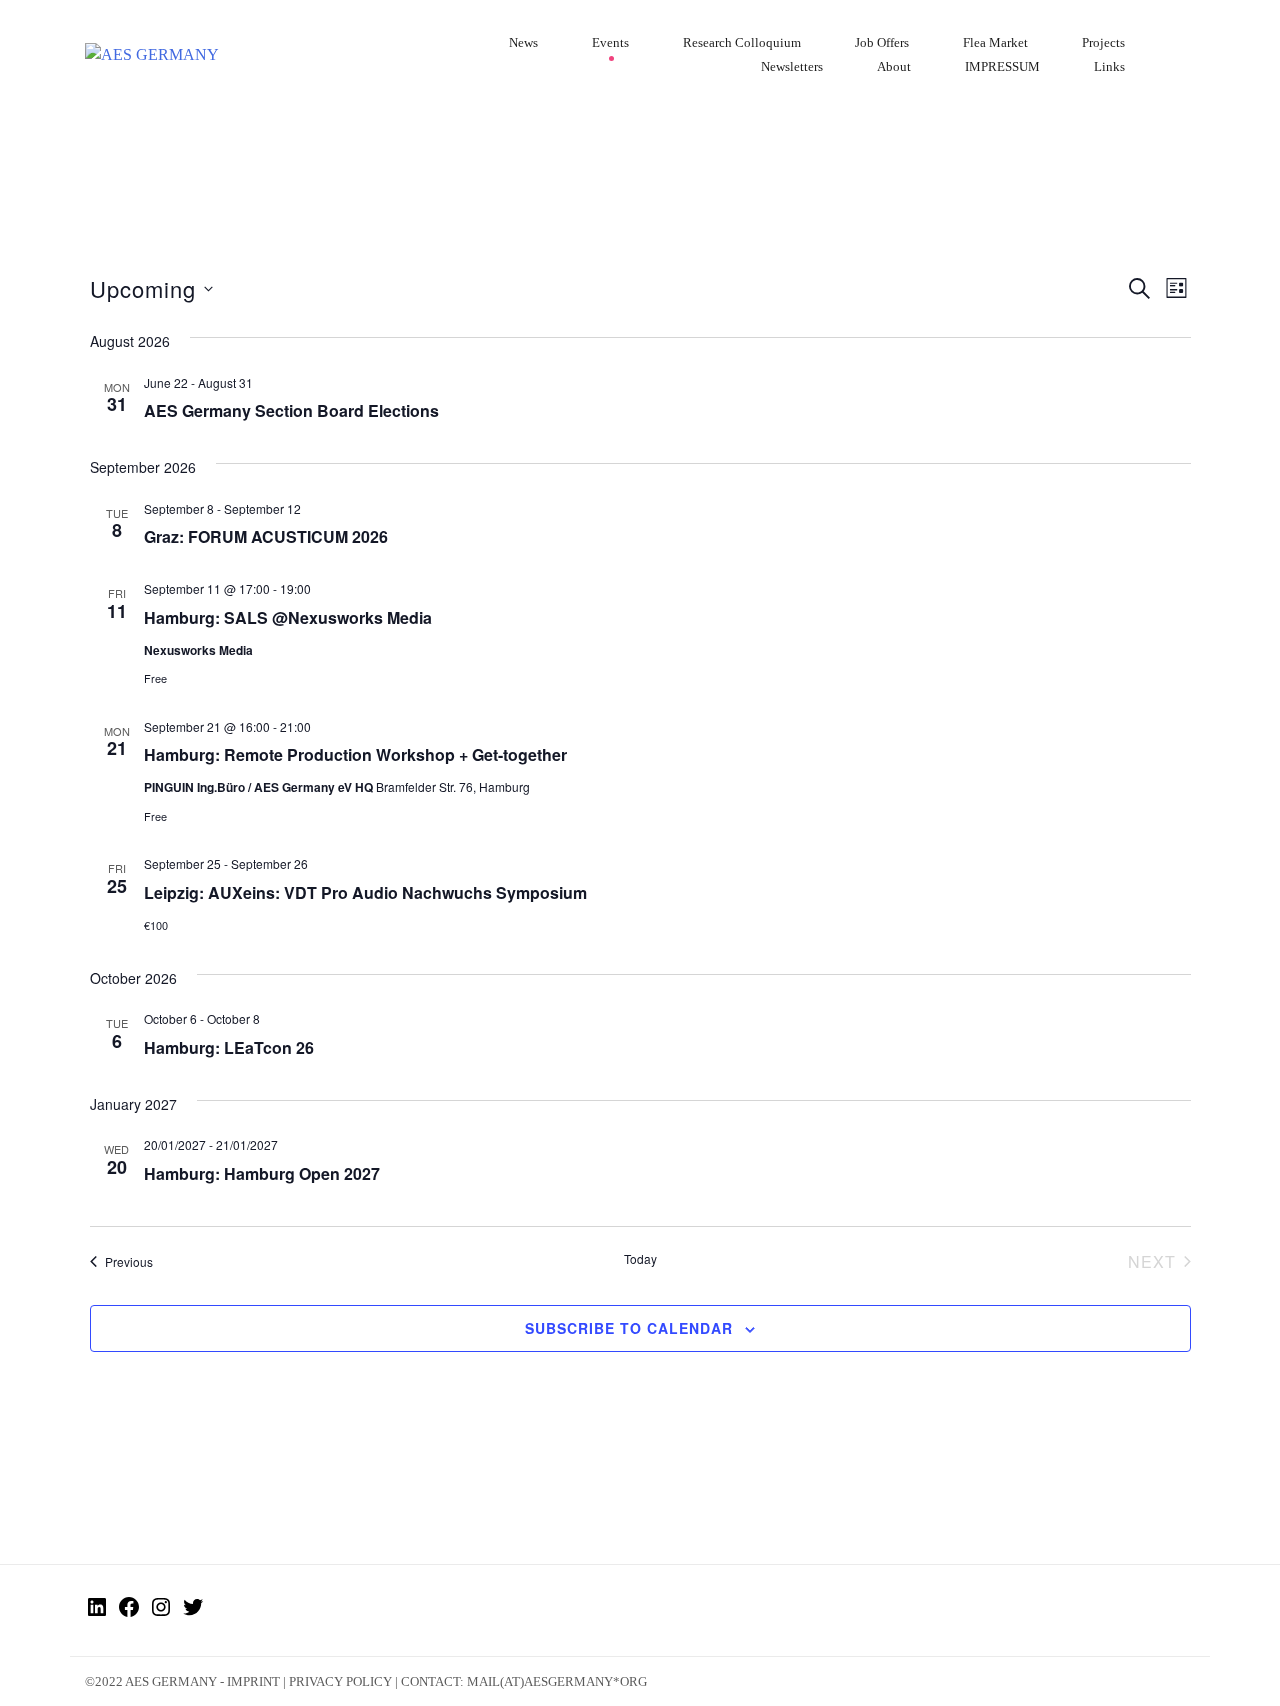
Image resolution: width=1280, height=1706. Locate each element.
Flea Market (995, 42)
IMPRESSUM (1002, 66)
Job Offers (882, 42)
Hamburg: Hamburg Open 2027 (262, 1173)
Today (640, 1259)
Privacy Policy (340, 1681)
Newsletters (792, 66)
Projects (1103, 42)
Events (610, 42)
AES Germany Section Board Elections (291, 410)
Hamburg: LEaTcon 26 (229, 1047)
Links (1109, 66)
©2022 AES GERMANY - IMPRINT (182, 1681)
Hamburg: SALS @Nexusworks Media (288, 617)
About (894, 66)
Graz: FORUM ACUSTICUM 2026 (266, 536)
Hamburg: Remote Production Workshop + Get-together (355, 754)
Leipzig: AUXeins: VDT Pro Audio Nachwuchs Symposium (365, 892)
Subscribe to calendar (629, 1328)
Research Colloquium (742, 42)
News (523, 42)
